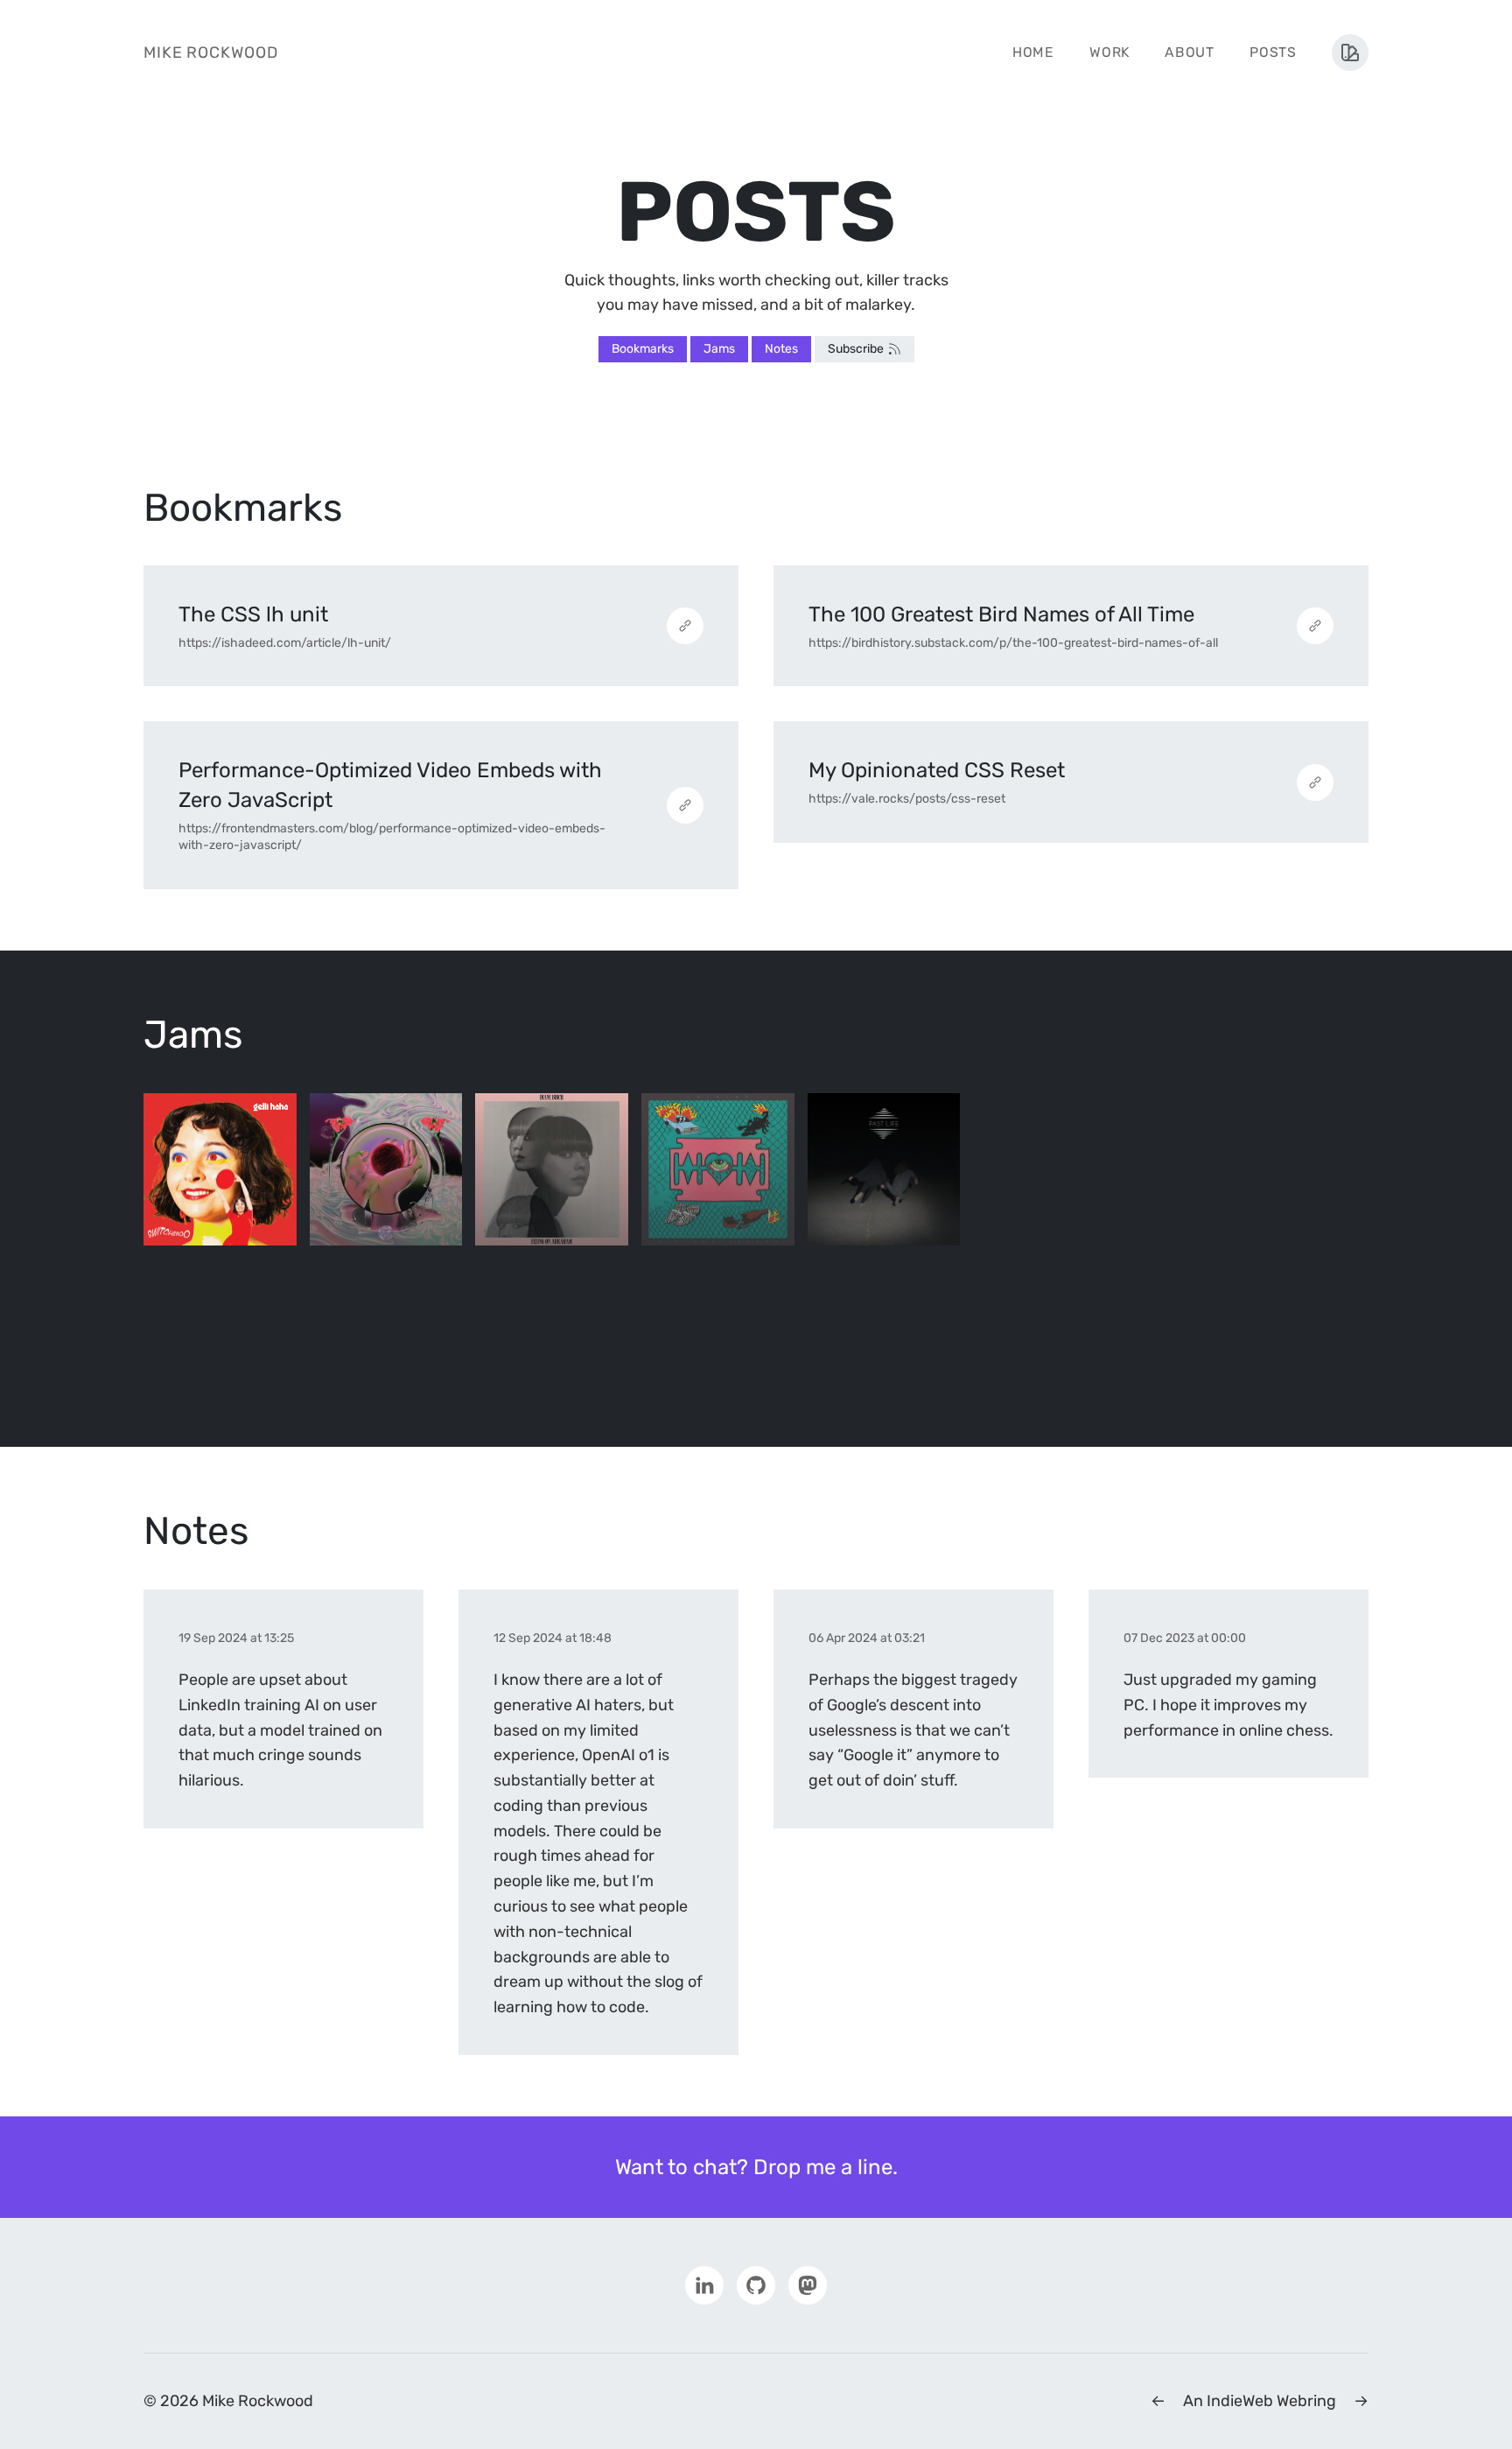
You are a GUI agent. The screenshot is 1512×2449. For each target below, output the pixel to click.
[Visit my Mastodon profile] (808, 2284)
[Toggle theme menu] (1350, 53)
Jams (719, 349)
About (1190, 52)
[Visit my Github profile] (756, 2284)
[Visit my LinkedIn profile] (704, 2284)
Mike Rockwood (211, 53)
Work (1109, 52)
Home (1033, 52)
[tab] (220, 1170)
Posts (1273, 52)
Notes (781, 349)
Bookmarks (643, 349)
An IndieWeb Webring (1260, 2401)
